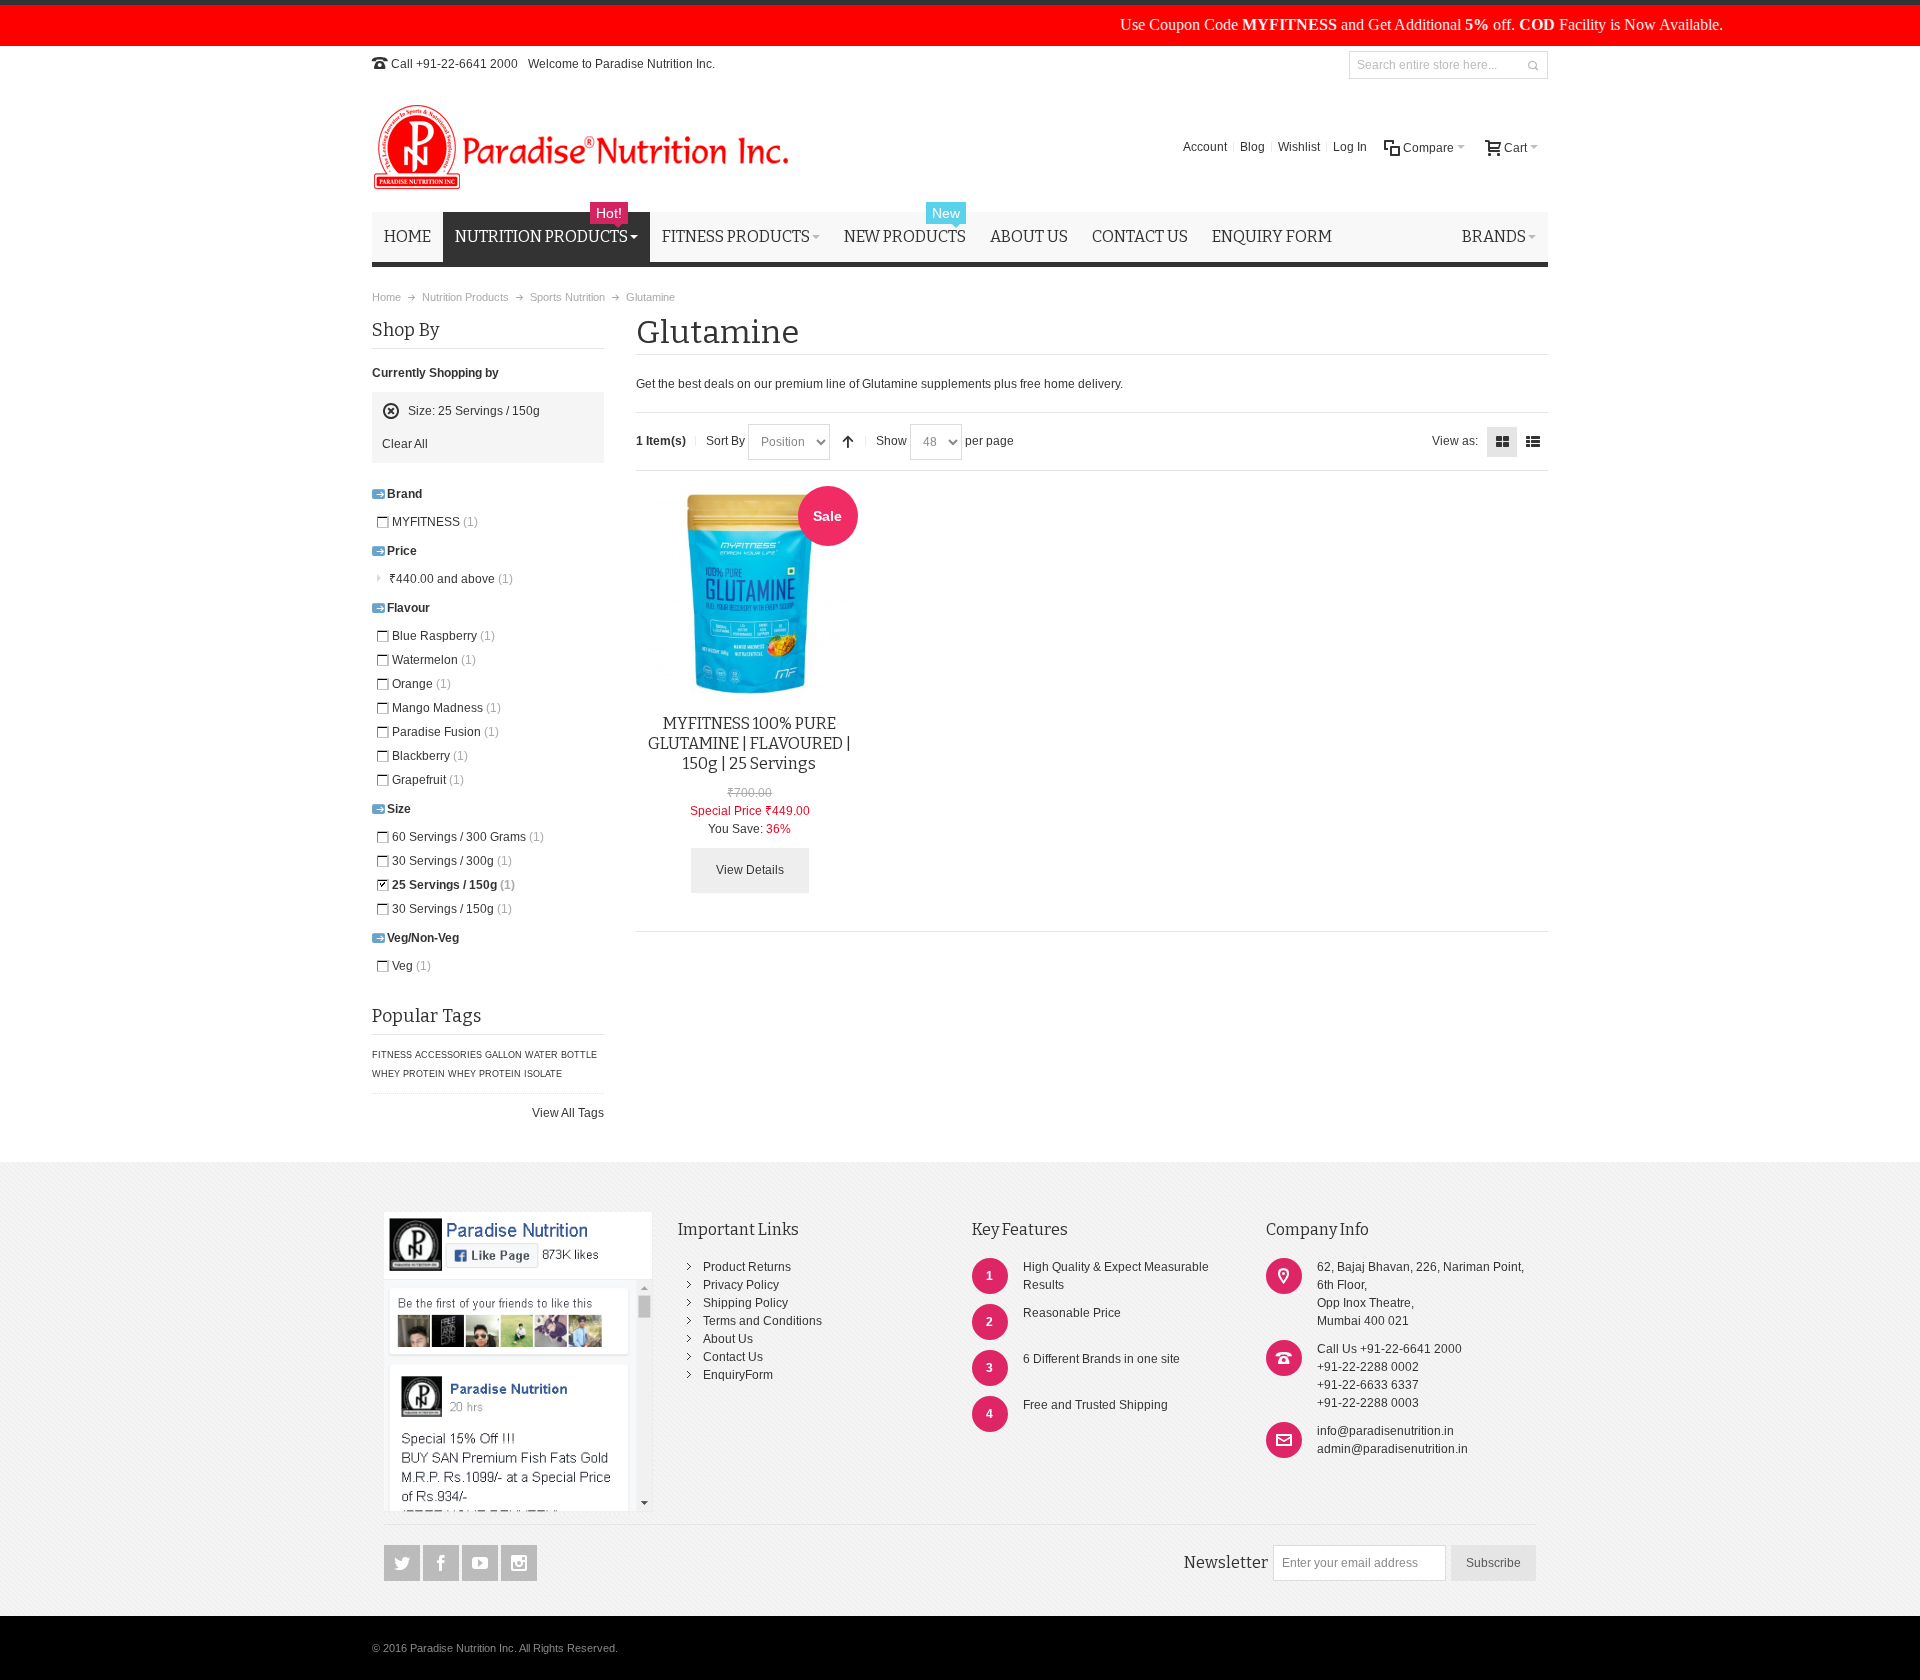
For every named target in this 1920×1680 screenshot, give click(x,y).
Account (1205, 147)
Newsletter (1226, 1562)
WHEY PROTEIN (408, 1074)
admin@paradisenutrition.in (1392, 1449)
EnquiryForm (738, 1375)
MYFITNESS (435, 522)
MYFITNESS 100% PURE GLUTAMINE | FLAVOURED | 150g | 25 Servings (749, 743)
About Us (728, 1339)
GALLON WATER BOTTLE (541, 1055)
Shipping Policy (745, 1303)
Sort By (725, 441)
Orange (421, 684)
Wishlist (1299, 147)
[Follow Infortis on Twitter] (403, 1564)
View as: (1455, 441)
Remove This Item (391, 411)
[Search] (1533, 66)
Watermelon (434, 660)
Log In (1350, 147)
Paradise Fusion (445, 732)
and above (451, 579)
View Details (750, 870)
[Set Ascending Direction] (848, 442)
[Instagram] (519, 1564)
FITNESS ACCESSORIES (427, 1055)
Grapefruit (428, 780)
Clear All (405, 444)
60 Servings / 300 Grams (468, 837)
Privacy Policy (741, 1285)
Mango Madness (446, 708)
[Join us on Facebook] (442, 1564)
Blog (1252, 147)
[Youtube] (481, 1564)
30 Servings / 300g (452, 861)
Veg (411, 966)
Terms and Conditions (762, 1321)
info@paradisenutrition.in (1385, 1431)
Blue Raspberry (443, 636)
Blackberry (430, 756)
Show (891, 441)
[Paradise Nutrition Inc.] (582, 147)
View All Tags (568, 1113)
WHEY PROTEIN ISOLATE (505, 1074)
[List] (1533, 442)
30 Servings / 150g (452, 909)
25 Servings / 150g (453, 885)
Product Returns (747, 1267)
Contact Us (733, 1357)
